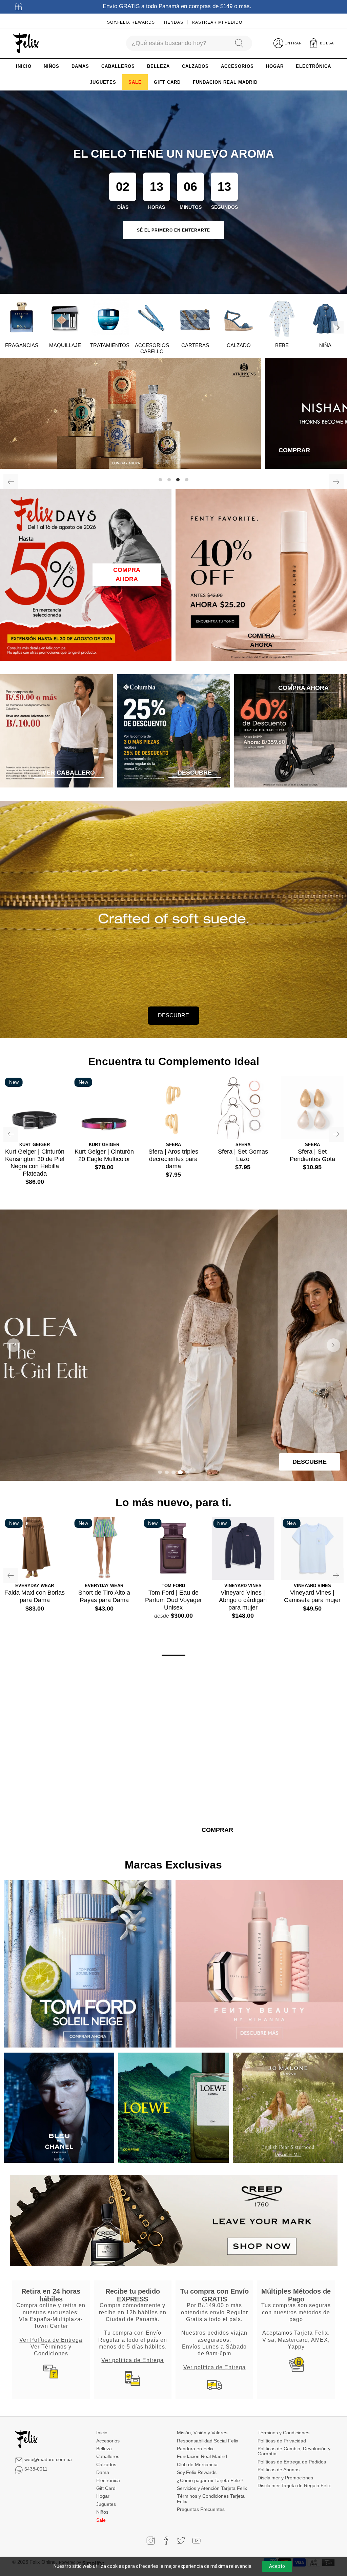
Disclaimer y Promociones (285, 2478)
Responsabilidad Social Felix (208, 2441)
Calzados (106, 2464)
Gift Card (106, 2488)
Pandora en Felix (195, 2449)
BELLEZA (158, 66)
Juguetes (106, 2504)
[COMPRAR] (173, 414)
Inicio (102, 2433)
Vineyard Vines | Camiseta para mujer (312, 1596)
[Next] (338, 327)
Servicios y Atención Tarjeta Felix (212, 2488)
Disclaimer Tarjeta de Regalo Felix (294, 2485)
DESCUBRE (173, 1015)
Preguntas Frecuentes (201, 2509)
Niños (102, 2512)
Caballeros (108, 2456)
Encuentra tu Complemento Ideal (174, 1061)
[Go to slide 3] (173, 1472)
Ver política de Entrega (132, 2360)
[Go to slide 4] (180, 1472)
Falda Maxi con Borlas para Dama (35, 1596)
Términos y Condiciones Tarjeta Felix (211, 2499)
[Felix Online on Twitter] (181, 2541)
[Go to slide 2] (167, 1472)
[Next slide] (333, 1345)
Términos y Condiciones (283, 2433)
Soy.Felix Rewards (131, 22)
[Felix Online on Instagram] (151, 2541)
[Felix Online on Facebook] (166, 2541)
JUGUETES (103, 82)
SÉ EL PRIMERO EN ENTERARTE (173, 230)
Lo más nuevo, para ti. (173, 1502)
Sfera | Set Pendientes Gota (312, 1155)
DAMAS (80, 66)
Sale (101, 2520)
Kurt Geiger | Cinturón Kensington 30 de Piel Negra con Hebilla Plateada (35, 1163)
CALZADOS (195, 66)
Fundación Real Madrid (202, 2456)
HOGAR (275, 66)
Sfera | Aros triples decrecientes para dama (173, 1159)
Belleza (104, 2449)
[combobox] (177, 43)
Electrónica (108, 2480)
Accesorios (108, 2441)
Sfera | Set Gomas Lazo (243, 1155)
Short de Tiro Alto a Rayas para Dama (104, 1596)
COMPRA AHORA (127, 574)
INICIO (24, 66)
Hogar (103, 2496)
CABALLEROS (118, 66)
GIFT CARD (167, 82)
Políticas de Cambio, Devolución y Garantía (294, 2451)
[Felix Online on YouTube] (196, 2541)
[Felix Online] (26, 43)
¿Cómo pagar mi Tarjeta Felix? (210, 2480)
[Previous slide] (14, 1345)
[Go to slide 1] (160, 1472)
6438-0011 (36, 2469)
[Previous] (11, 482)
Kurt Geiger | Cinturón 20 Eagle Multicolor (104, 1155)
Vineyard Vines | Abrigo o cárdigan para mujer (243, 1600)
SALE (135, 82)
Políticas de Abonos (279, 2470)
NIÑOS (52, 66)
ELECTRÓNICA (313, 66)
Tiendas (173, 22)
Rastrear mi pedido (217, 22)
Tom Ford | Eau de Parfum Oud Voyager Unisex (173, 1600)
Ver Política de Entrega (51, 2340)
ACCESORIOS (237, 66)
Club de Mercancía (197, 2464)
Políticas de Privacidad (282, 2441)
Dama (103, 2472)
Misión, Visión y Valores (202, 2433)
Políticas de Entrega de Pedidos (292, 2462)
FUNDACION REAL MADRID (225, 82)
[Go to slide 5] (187, 1472)
